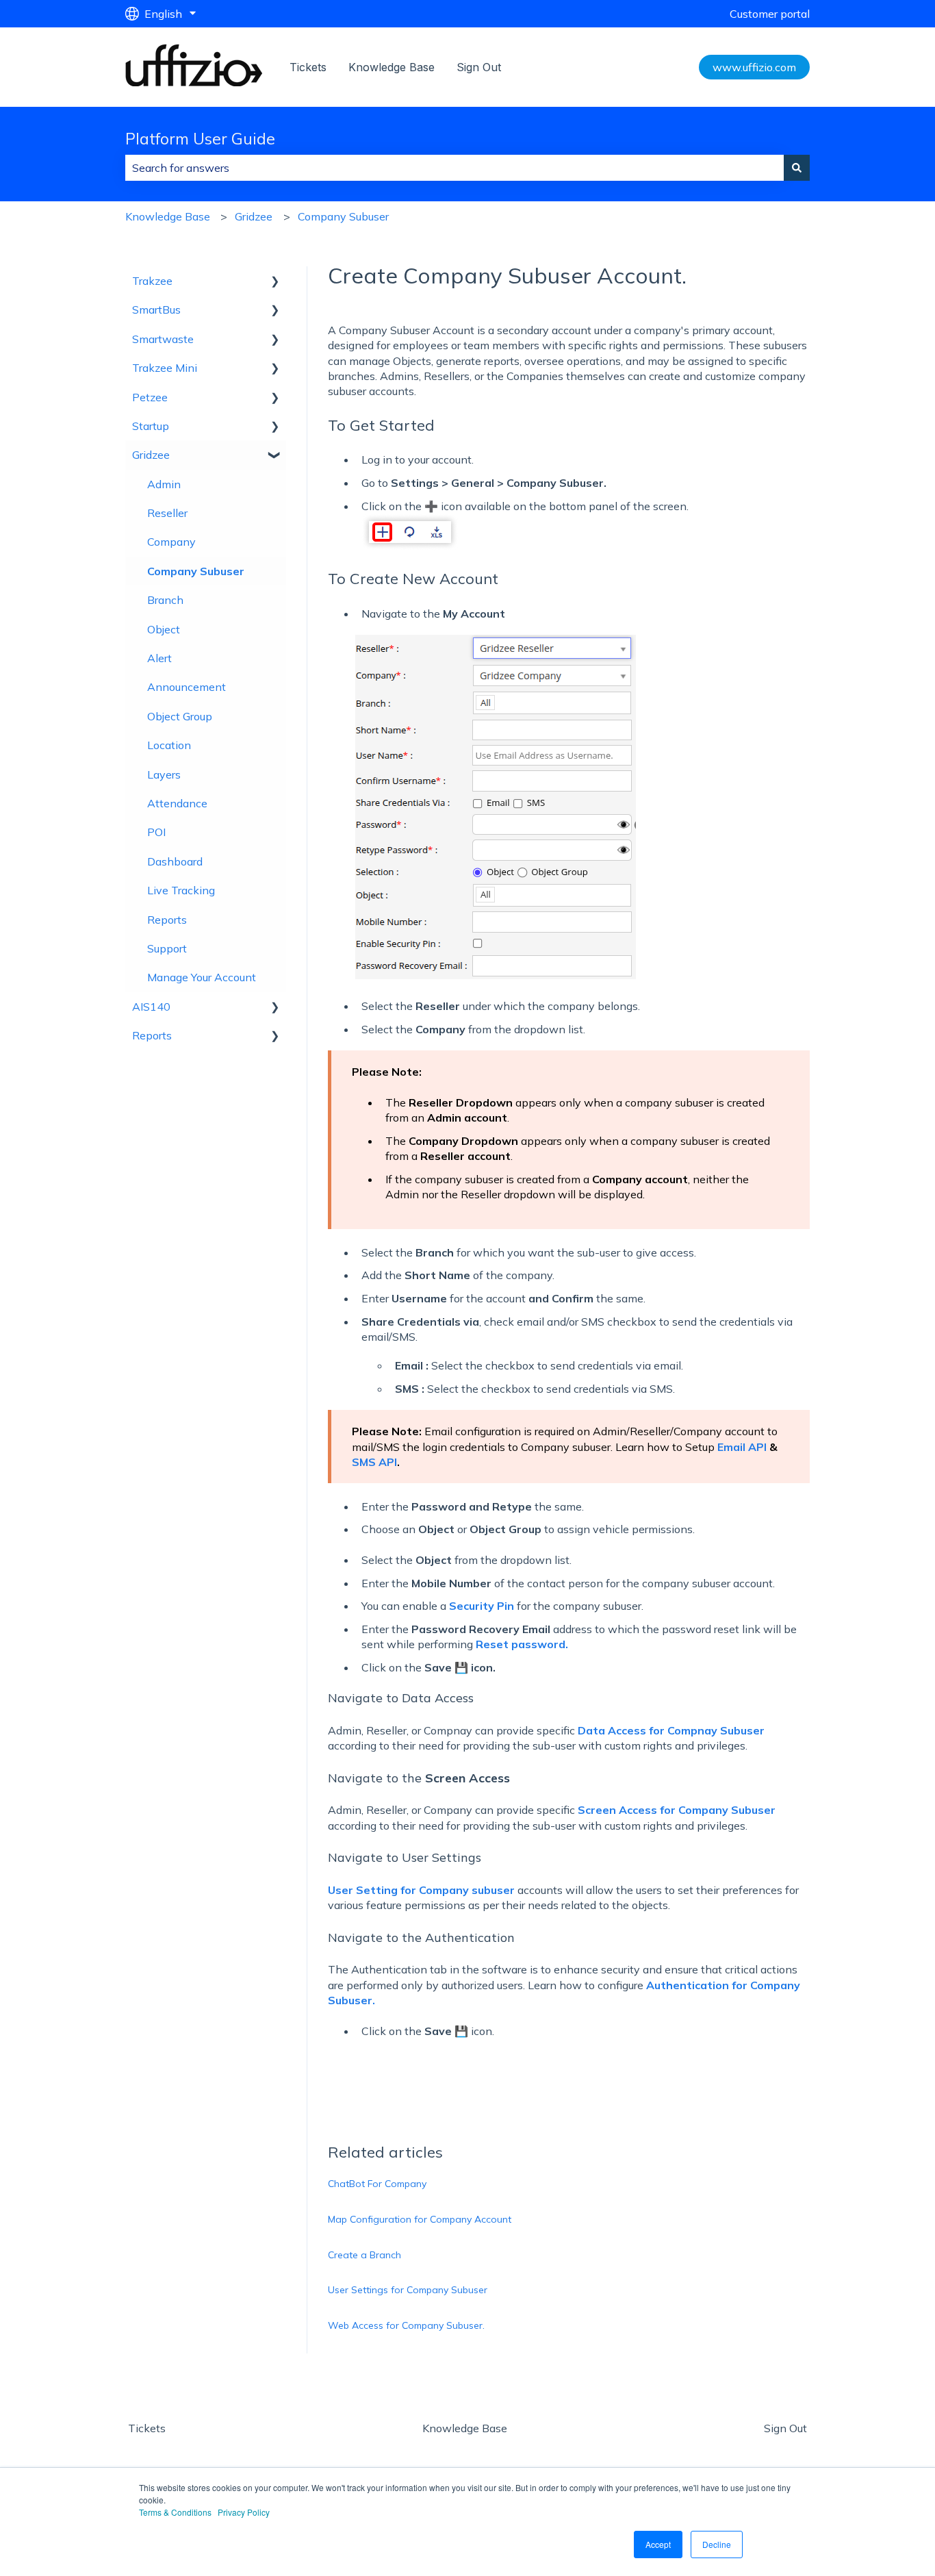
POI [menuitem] (156, 832)
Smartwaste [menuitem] (163, 339)
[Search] (797, 168)
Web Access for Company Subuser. (406, 2325)
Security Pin (482, 1606)
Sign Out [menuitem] (785, 2428)
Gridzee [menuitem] (151, 455)
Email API (742, 1447)
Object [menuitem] (164, 629)
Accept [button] (658, 2544)
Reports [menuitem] (167, 920)
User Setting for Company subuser (421, 1890)
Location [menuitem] (169, 745)
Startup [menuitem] (151, 426)
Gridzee (254, 216)
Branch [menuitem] (165, 600)
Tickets (308, 67)
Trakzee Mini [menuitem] (165, 368)
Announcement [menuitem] (187, 687)
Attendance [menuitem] (177, 803)
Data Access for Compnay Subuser (671, 1730)
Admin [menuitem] (164, 484)
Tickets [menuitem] (147, 2428)
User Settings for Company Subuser (408, 2290)
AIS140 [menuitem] (151, 1007)
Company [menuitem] (171, 542)
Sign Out (479, 67)
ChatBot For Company (377, 2184)
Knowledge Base (392, 67)
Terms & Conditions (175, 2512)
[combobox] (454, 168)
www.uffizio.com (754, 67)
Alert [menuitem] (159, 658)
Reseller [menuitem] (167, 513)
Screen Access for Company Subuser (677, 1810)
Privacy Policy (244, 2512)
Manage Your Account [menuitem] (202, 977)
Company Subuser (343, 216)
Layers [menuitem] (164, 774)
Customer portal (770, 14)
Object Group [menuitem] (180, 716)
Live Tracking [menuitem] (181, 890)
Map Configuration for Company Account (420, 2219)
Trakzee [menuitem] (152, 281)
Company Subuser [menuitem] (196, 571)
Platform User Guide (200, 139)
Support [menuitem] (167, 948)
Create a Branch (364, 2255)
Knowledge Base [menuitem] (465, 2428)
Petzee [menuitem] (150, 397)
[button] (275, 282)
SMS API (374, 1462)
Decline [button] (717, 2544)
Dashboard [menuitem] (175, 861)
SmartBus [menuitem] (156, 310)
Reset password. (522, 1644)
